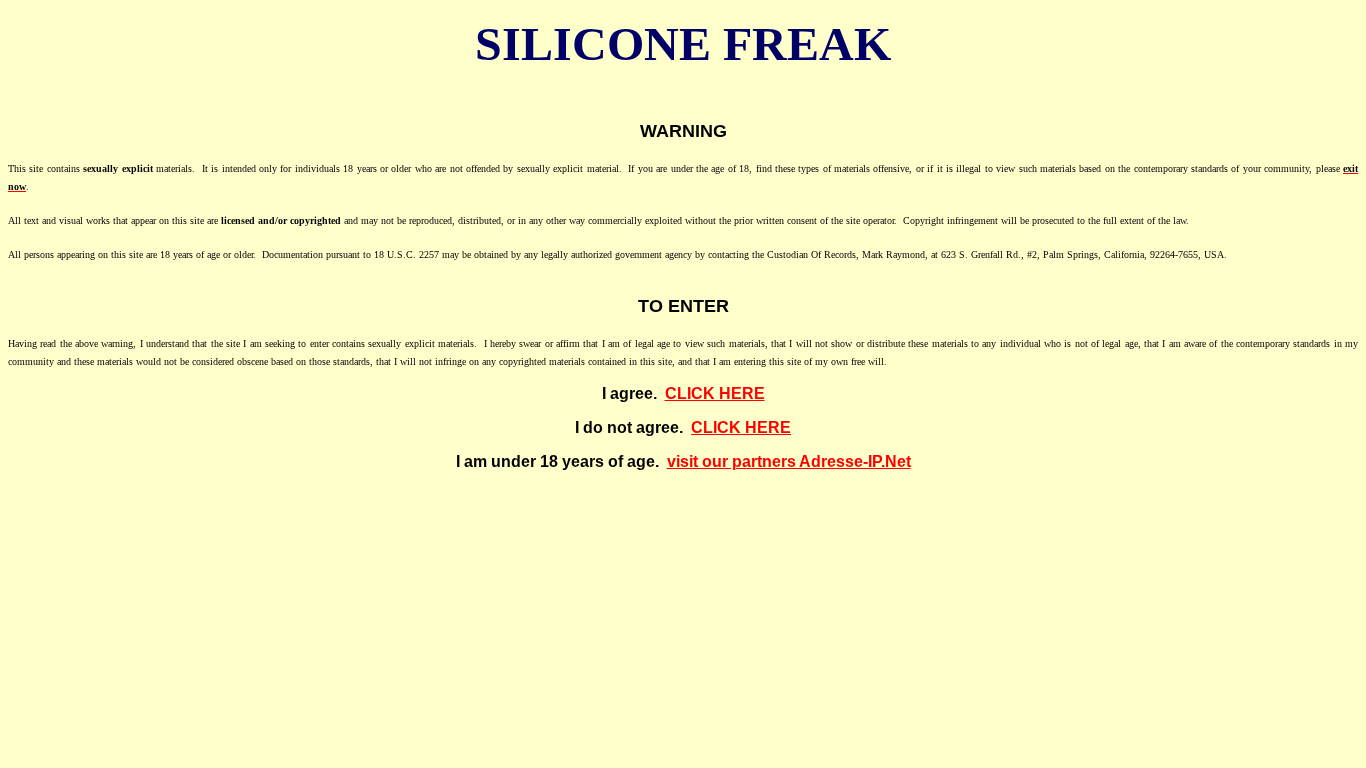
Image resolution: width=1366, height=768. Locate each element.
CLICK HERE (715, 393)
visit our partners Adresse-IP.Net (789, 461)
